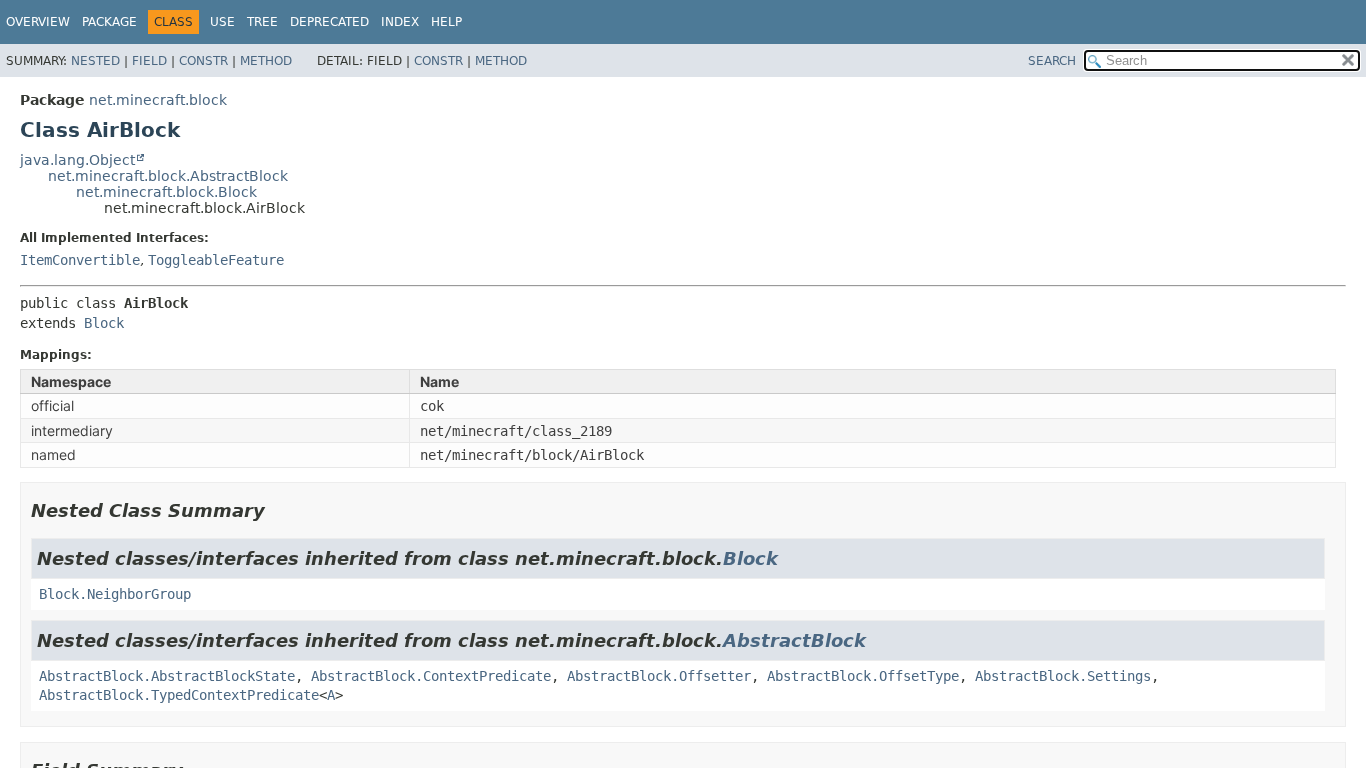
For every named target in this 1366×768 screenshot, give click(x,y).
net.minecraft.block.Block (166, 192)
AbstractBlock (794, 640)
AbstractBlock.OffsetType (863, 676)
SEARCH (1052, 61)
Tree (262, 22)
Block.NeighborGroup (115, 594)
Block (104, 323)
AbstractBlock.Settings (1063, 676)
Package (109, 22)
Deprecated (329, 22)
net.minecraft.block (158, 100)
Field (149, 61)
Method (266, 61)
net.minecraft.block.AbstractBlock (168, 176)
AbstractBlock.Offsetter (659, 676)
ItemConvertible (80, 260)
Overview (38, 22)
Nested (95, 61)
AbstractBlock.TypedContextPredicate (179, 695)
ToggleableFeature (216, 260)
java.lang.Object (77, 160)
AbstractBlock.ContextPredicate (431, 676)
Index (400, 22)
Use (222, 22)
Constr (203, 61)
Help (446, 22)
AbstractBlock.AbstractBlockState (167, 676)
